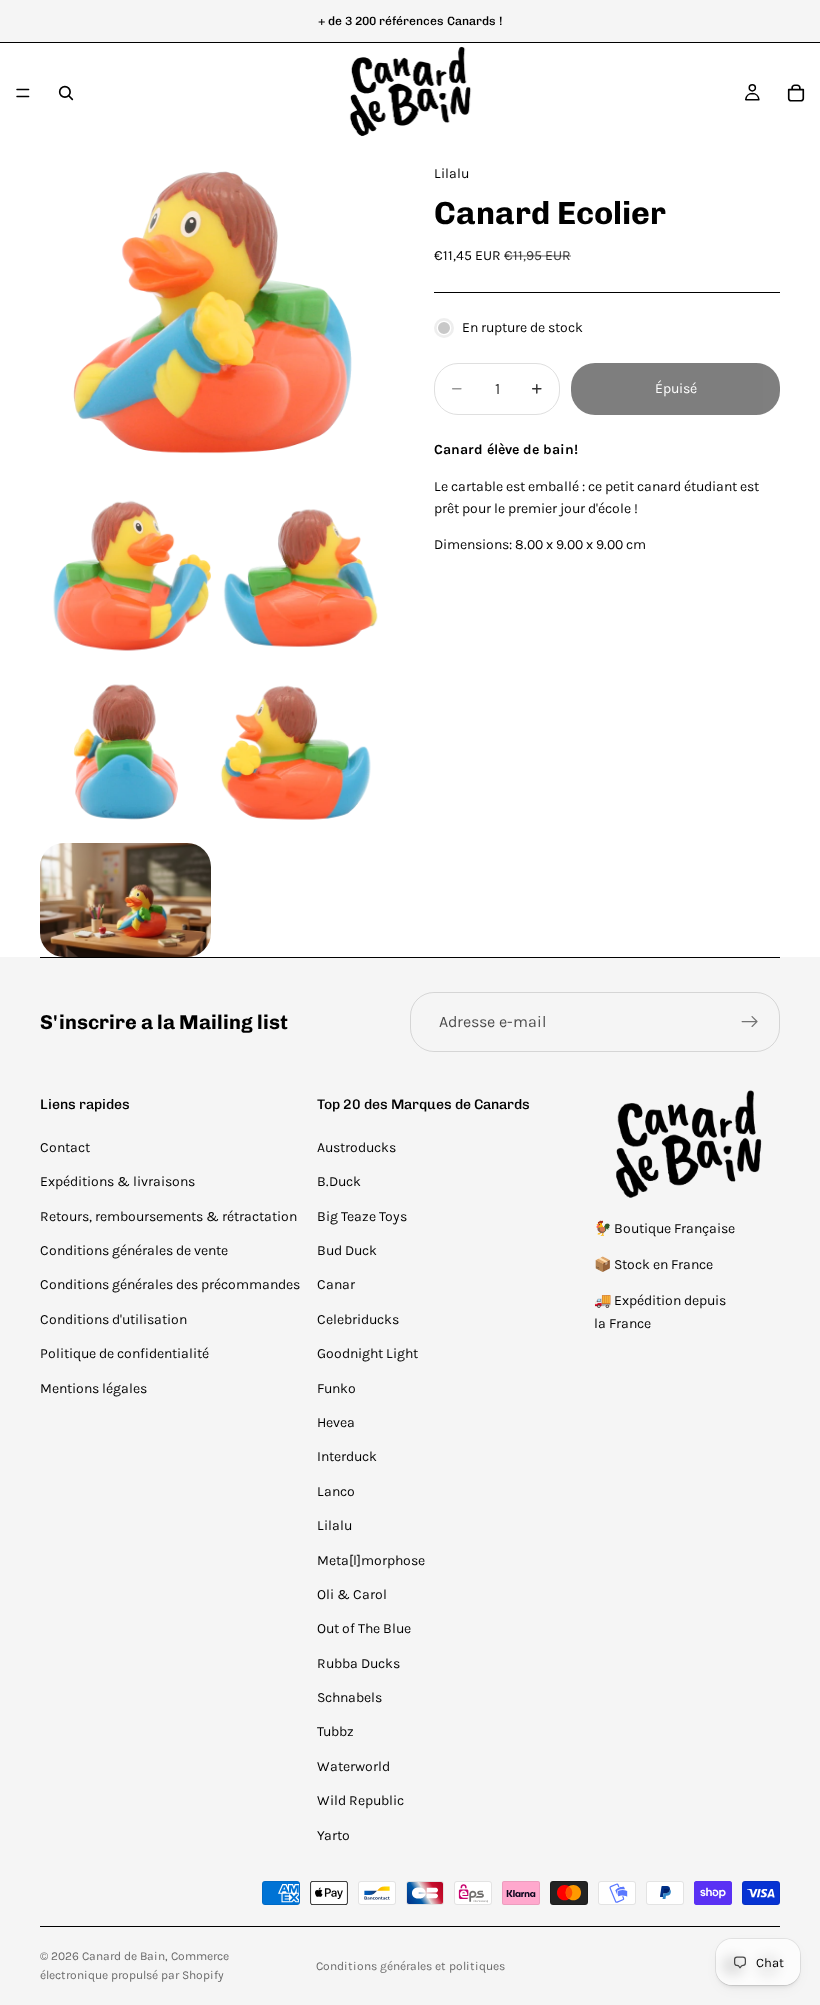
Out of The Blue (364, 1628)
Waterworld (353, 1766)
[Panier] (796, 93)
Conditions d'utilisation (113, 1319)
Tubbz (335, 1731)
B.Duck (339, 1181)
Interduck (347, 1456)
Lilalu (334, 1525)
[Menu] (23, 93)
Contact (65, 1147)
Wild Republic (360, 1800)
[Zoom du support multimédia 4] (125, 753)
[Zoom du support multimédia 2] (125, 578)
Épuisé (676, 388)
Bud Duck (347, 1250)
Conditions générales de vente (134, 1250)
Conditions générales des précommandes (170, 1284)
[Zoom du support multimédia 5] (300, 753)
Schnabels (349, 1697)
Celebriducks (358, 1319)
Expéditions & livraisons (117, 1181)
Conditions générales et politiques (410, 1966)
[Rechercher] (66, 93)
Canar (336, 1284)
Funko (336, 1388)
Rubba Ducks (358, 1663)
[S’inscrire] (750, 1022)
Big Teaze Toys (362, 1216)
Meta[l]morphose (371, 1560)
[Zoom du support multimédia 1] (213, 316)
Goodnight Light (367, 1353)
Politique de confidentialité (124, 1353)
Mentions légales (93, 1388)
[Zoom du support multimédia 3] (300, 578)
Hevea (336, 1422)
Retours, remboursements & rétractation (168, 1216)
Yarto (333, 1835)
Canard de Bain (123, 1956)
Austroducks (356, 1147)
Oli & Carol (352, 1594)
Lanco (336, 1491)
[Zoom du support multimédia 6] (125, 900)
